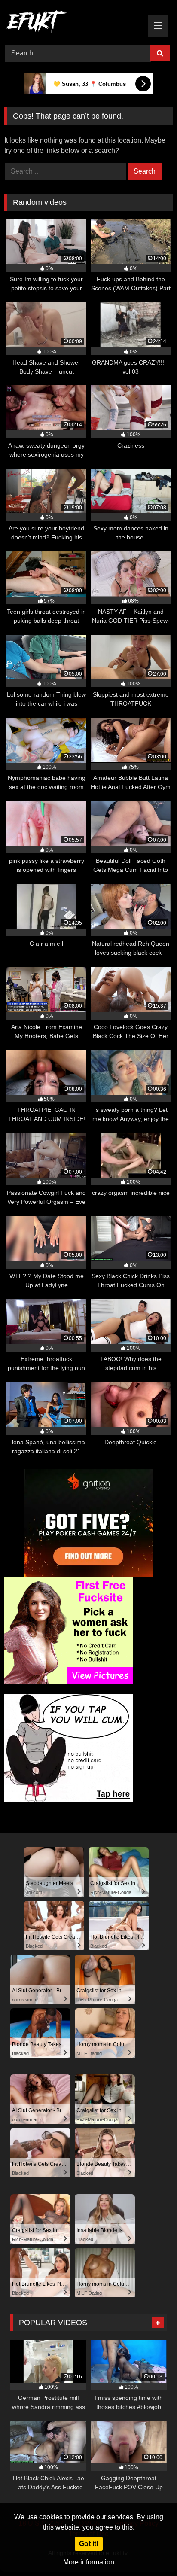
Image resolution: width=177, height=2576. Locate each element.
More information (89, 2562)
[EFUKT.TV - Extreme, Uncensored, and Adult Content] (73, 23)
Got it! (89, 2544)
